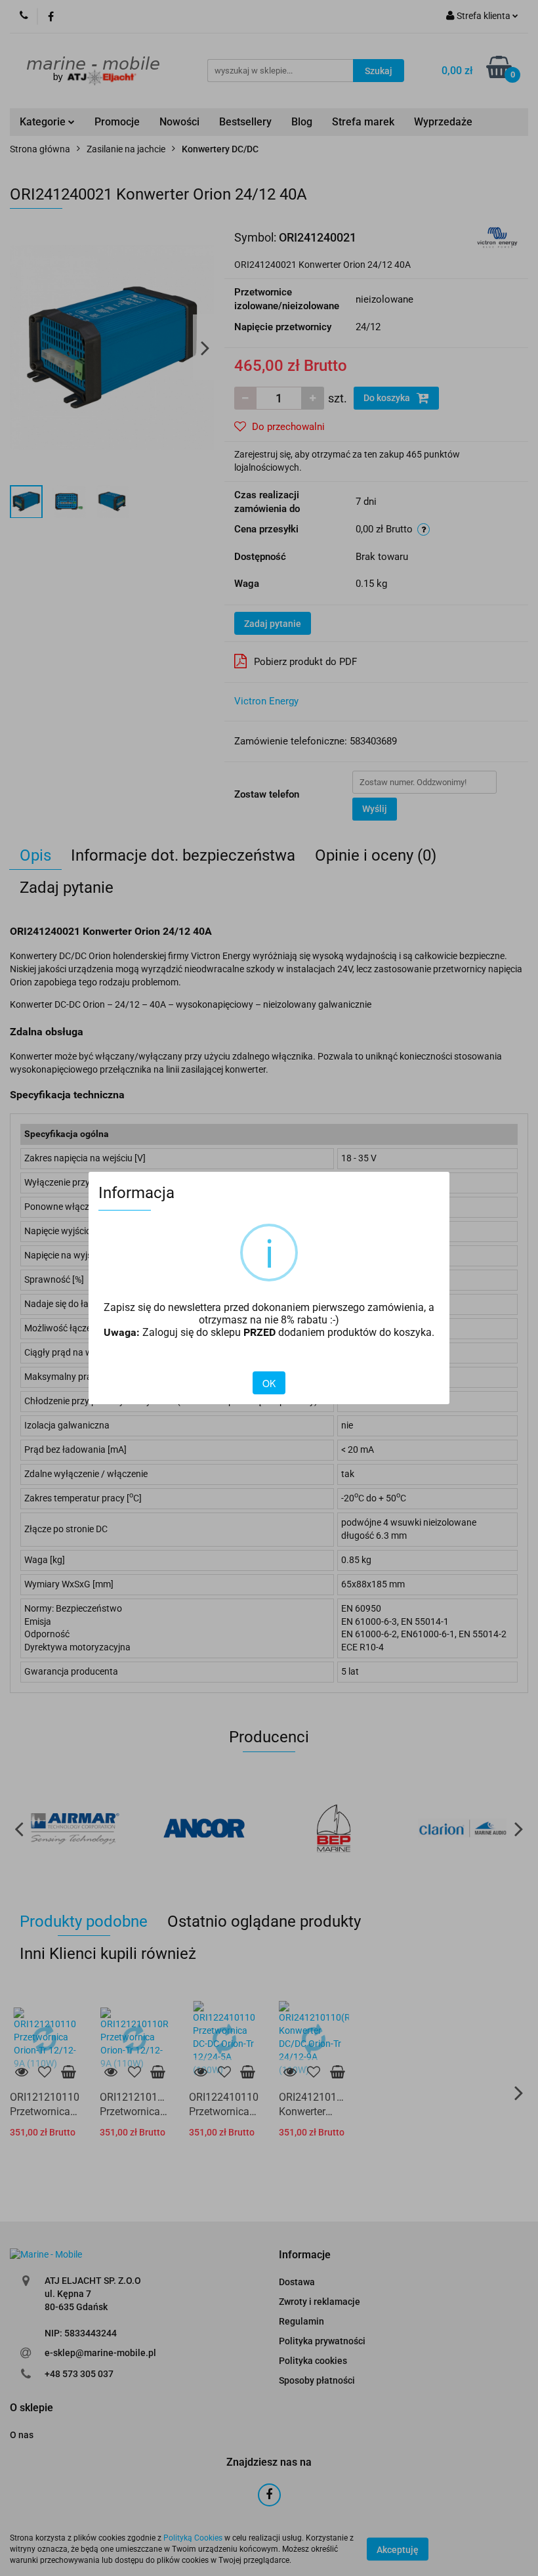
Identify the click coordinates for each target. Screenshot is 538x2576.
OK (269, 1383)
